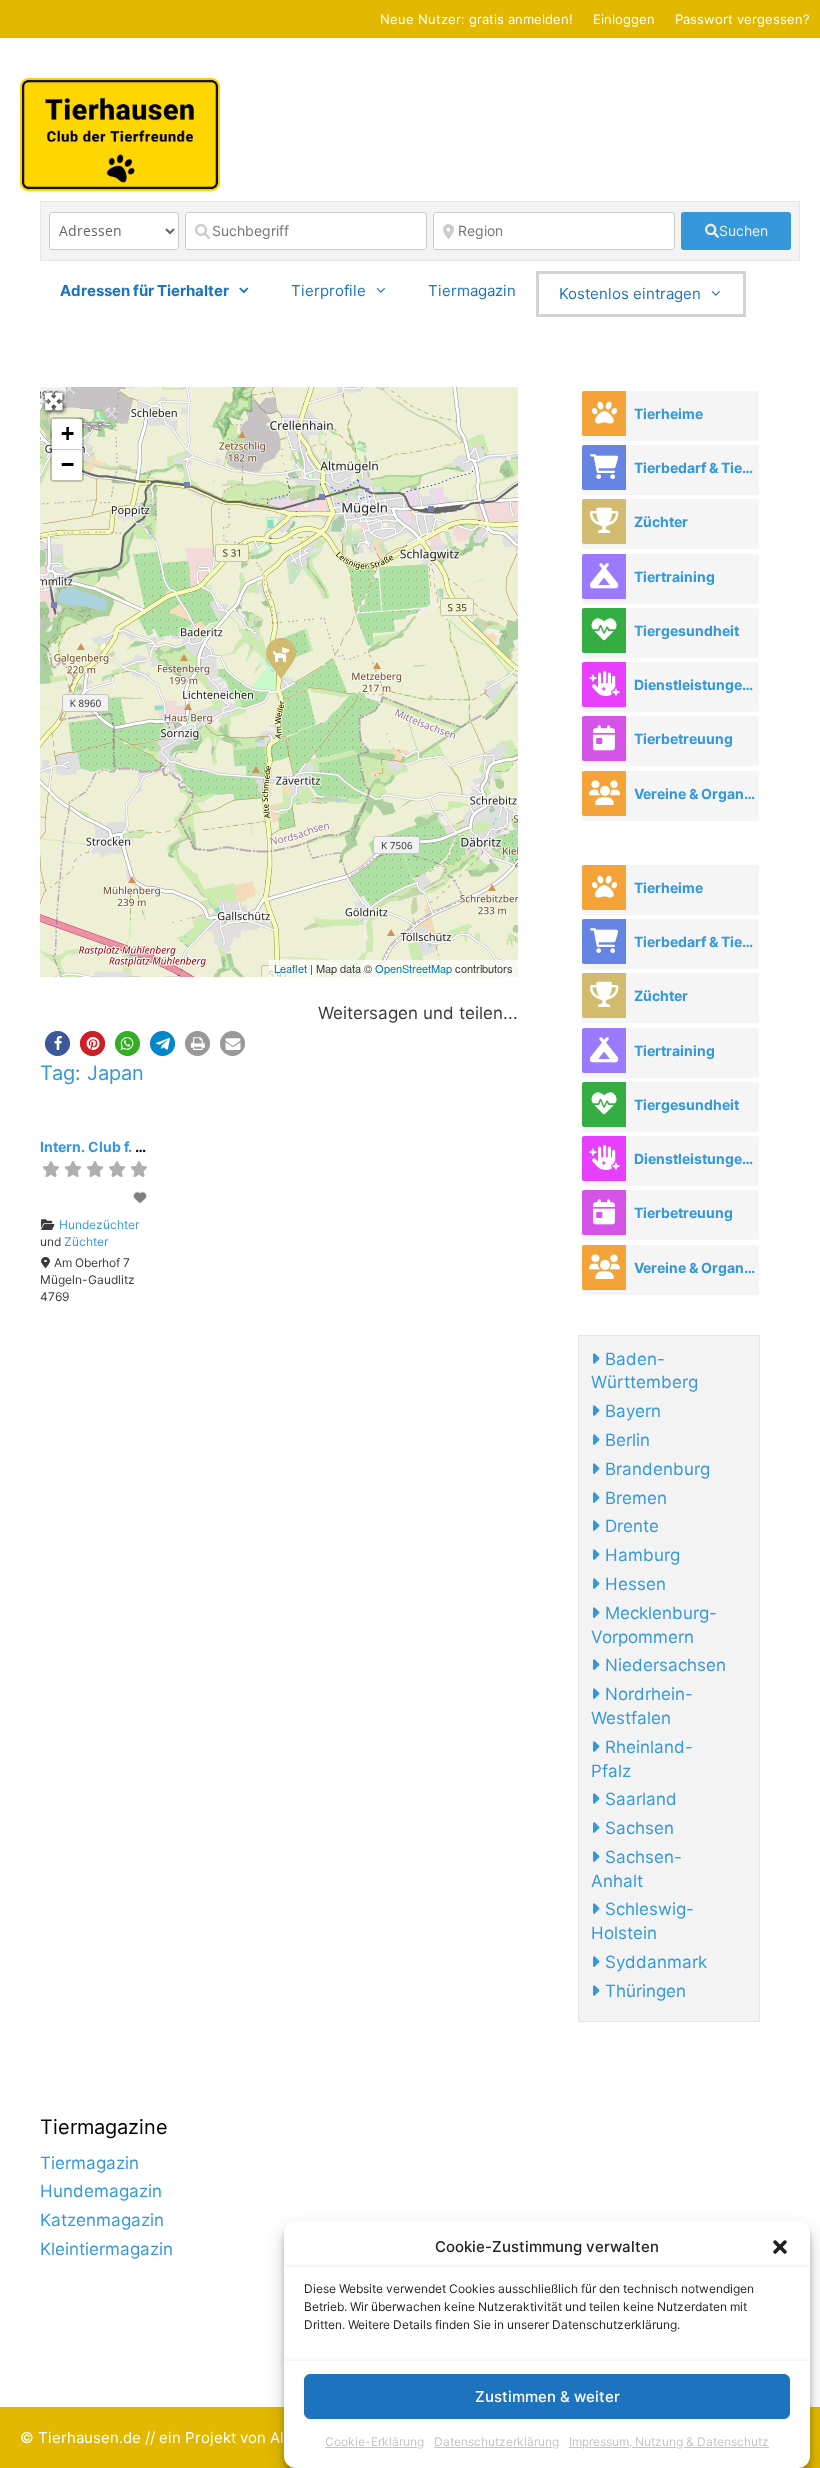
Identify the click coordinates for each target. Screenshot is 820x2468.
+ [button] (67, 433)
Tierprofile (328, 290)
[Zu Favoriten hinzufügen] (142, 1197)
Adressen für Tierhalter (144, 290)
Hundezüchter (99, 1224)
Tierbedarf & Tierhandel (696, 467)
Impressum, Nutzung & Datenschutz (669, 2441)
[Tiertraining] (604, 576)
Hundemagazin (101, 2191)
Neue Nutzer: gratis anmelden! (476, 19)
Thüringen (643, 1991)
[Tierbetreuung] (604, 738)
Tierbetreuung (683, 738)
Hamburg (640, 1555)
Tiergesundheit (686, 630)
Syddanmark (653, 1962)
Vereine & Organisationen (696, 793)
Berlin (625, 1440)
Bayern (630, 1411)
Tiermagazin (472, 290)
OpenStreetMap (413, 968)
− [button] (67, 464)
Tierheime (668, 413)
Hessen (633, 1584)
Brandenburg (655, 1469)
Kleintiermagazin (106, 2249)
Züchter (86, 1241)
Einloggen (624, 19)
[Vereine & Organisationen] (604, 793)
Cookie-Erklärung (374, 2441)
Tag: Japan (92, 1073)
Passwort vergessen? (742, 19)
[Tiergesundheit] (604, 630)
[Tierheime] (604, 413)
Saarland (638, 1799)
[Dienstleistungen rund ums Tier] (604, 684)
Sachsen (637, 1828)
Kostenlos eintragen (630, 293)
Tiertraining (674, 576)
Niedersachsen (663, 1665)
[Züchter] (604, 521)
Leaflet (290, 968)
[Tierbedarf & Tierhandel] (604, 467)
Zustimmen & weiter (547, 2396)
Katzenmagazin (102, 2220)
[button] (780, 2247)
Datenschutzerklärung (496, 2441)
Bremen (633, 1498)
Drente (629, 1526)
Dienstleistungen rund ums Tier (696, 684)
